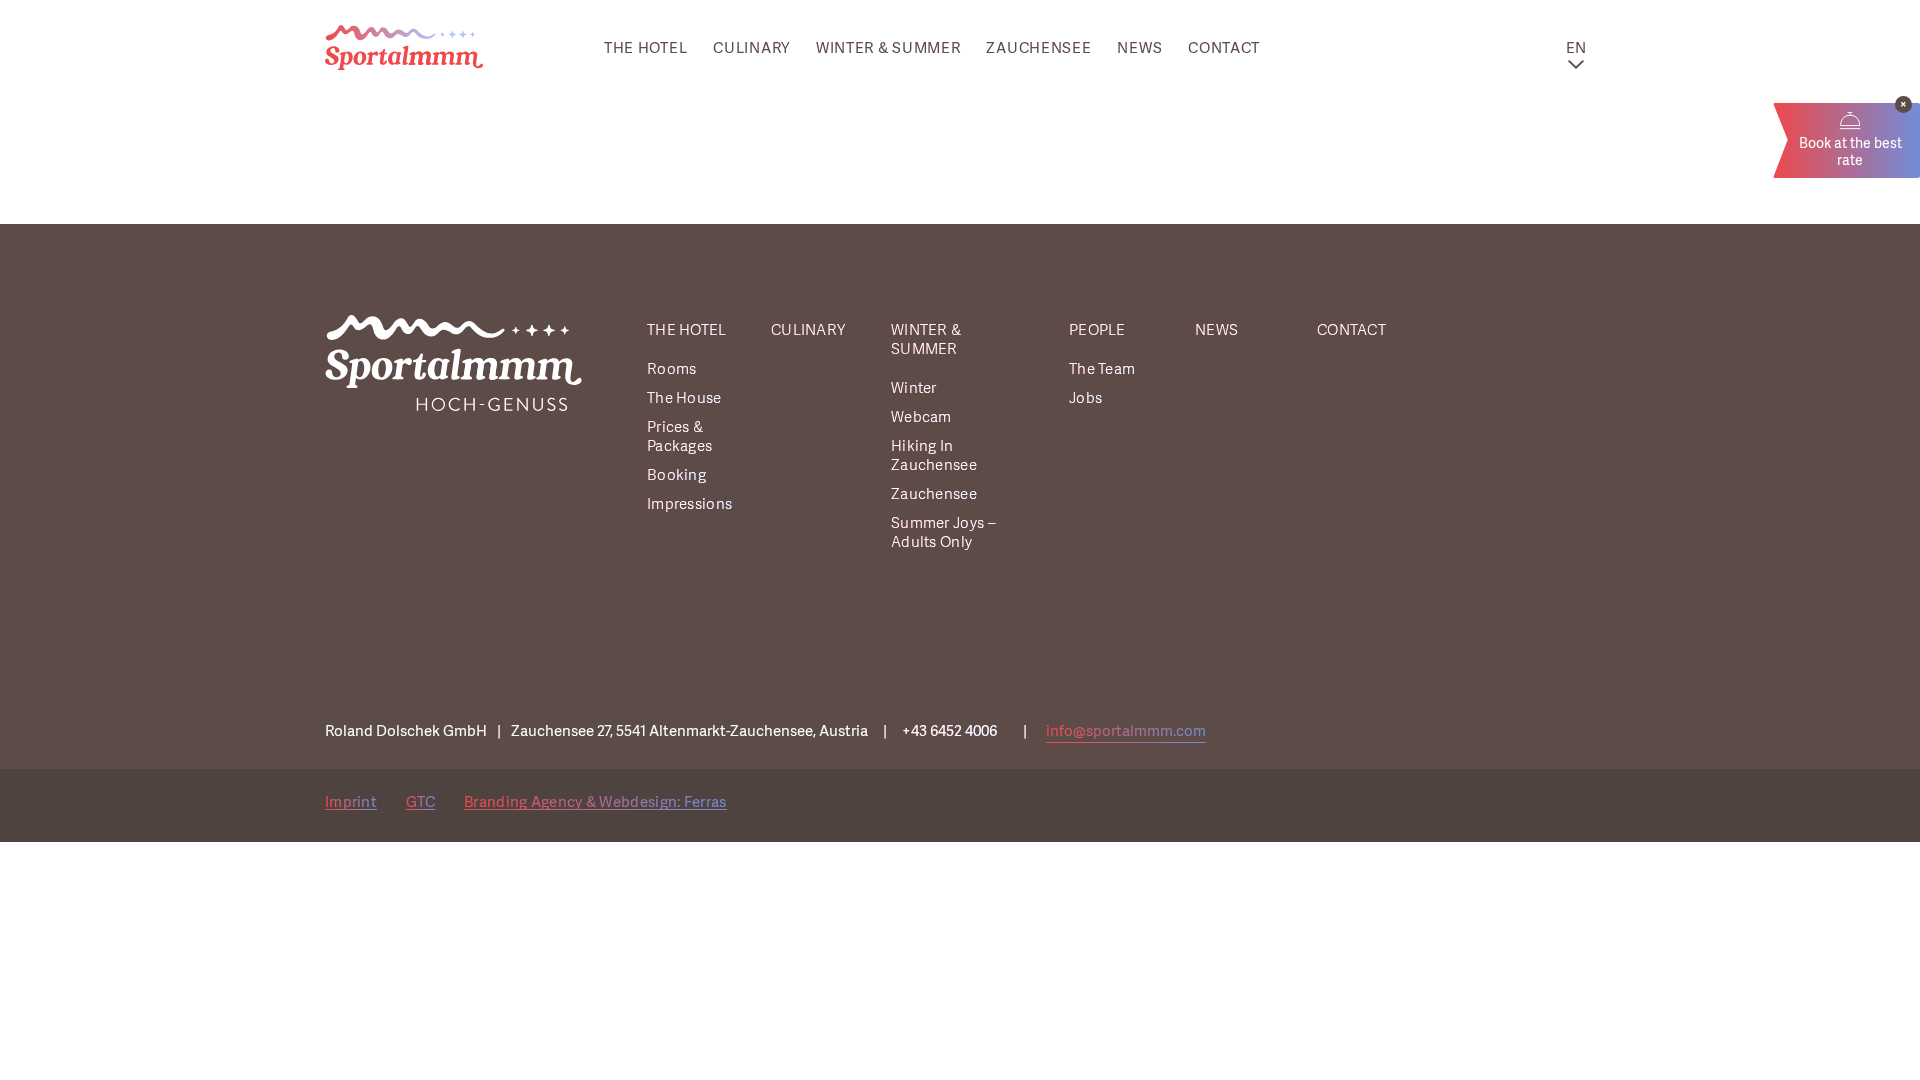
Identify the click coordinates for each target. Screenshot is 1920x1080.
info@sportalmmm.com (1126, 731)
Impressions (689, 504)
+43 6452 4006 (949, 731)
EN (1576, 48)
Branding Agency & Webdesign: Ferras (595, 802)
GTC (420, 802)
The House (684, 398)
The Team (1102, 369)
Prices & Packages (679, 437)
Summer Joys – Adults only (943, 533)
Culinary (751, 48)
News (1139, 48)
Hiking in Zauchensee (934, 456)
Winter (914, 388)
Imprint (351, 802)
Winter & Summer (888, 48)
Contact (1224, 48)
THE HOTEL (645, 48)
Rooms (672, 369)
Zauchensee (1038, 48)
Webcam (921, 417)
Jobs (1085, 398)
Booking (676, 475)
